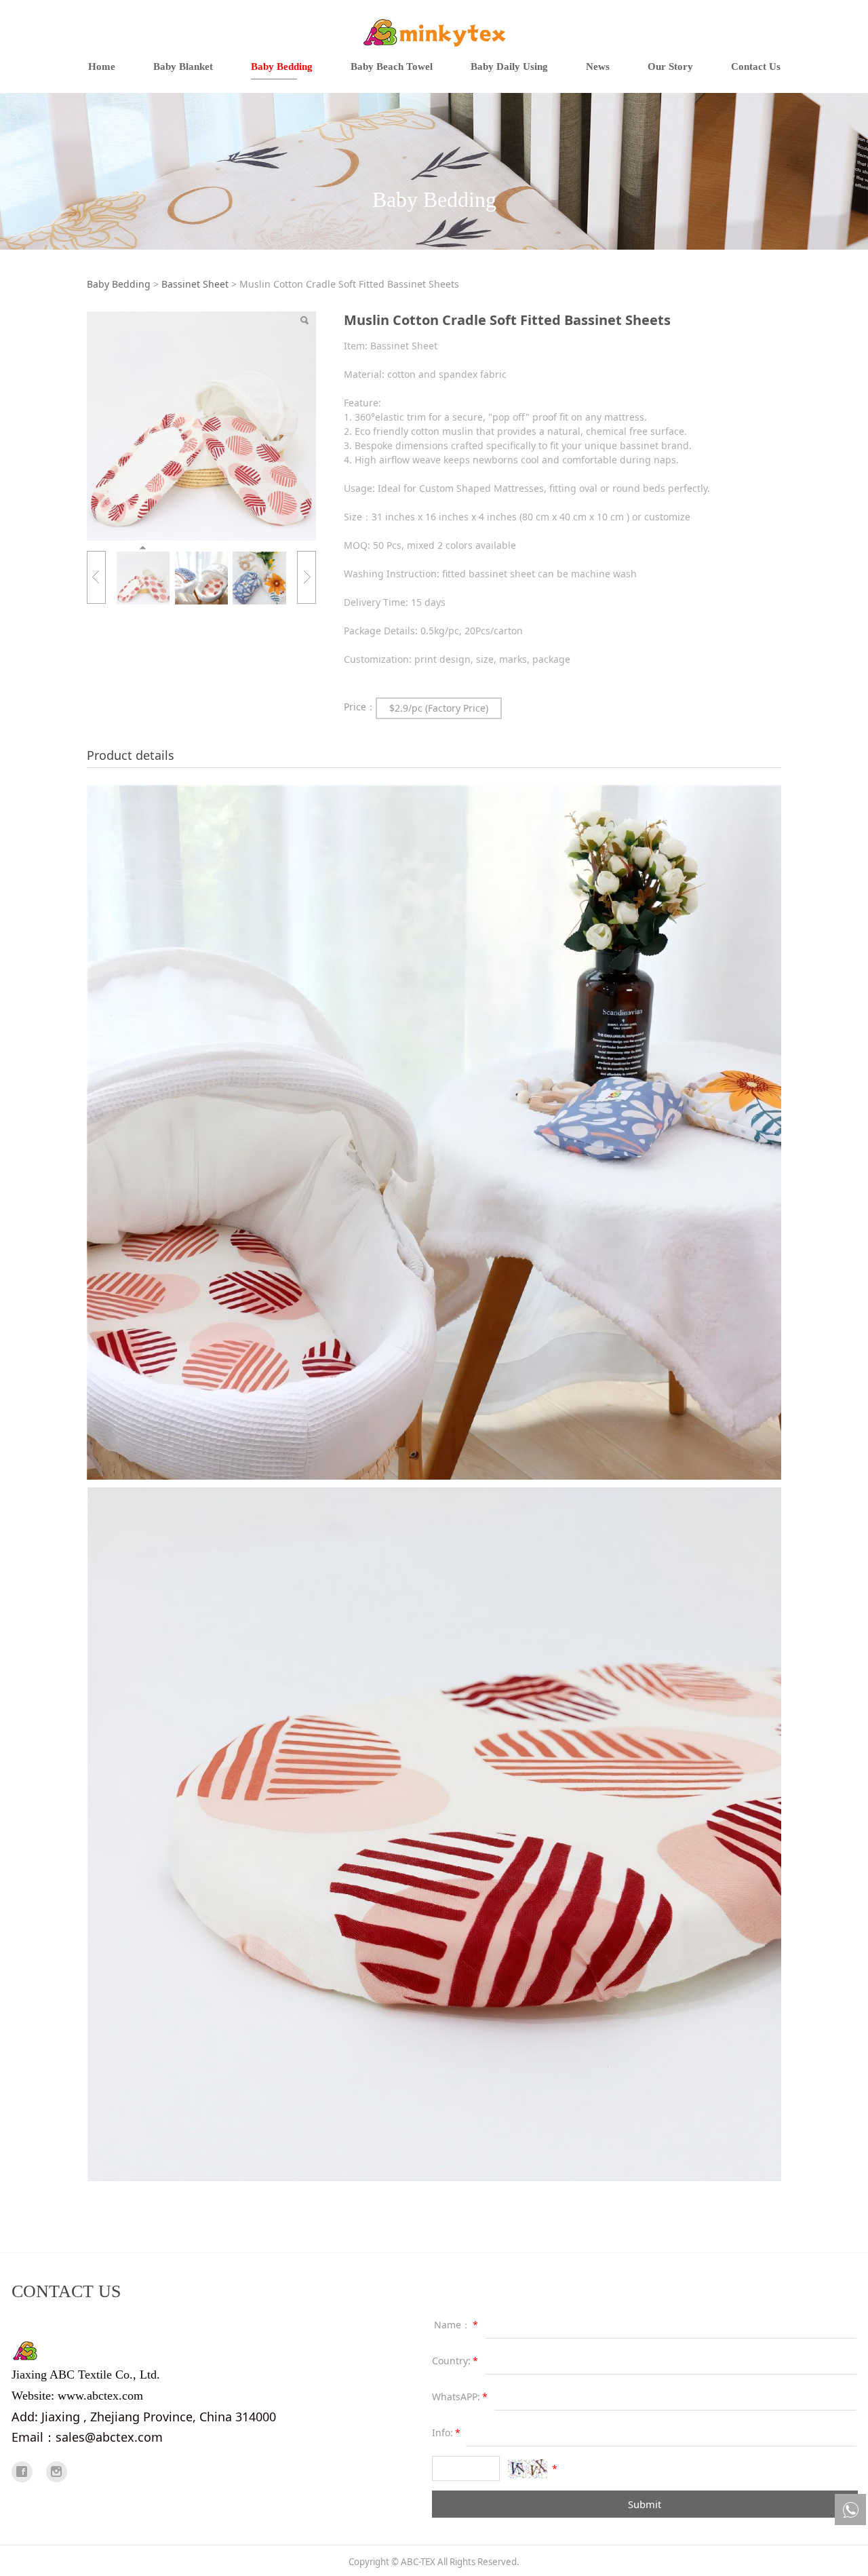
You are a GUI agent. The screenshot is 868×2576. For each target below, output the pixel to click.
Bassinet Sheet (195, 284)
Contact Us (756, 66)
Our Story (670, 66)
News (598, 66)
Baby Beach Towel (392, 66)
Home (102, 66)
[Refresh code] (528, 2469)
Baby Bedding (282, 66)
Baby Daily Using (509, 66)
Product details (131, 755)
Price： (360, 707)
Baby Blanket (183, 66)
